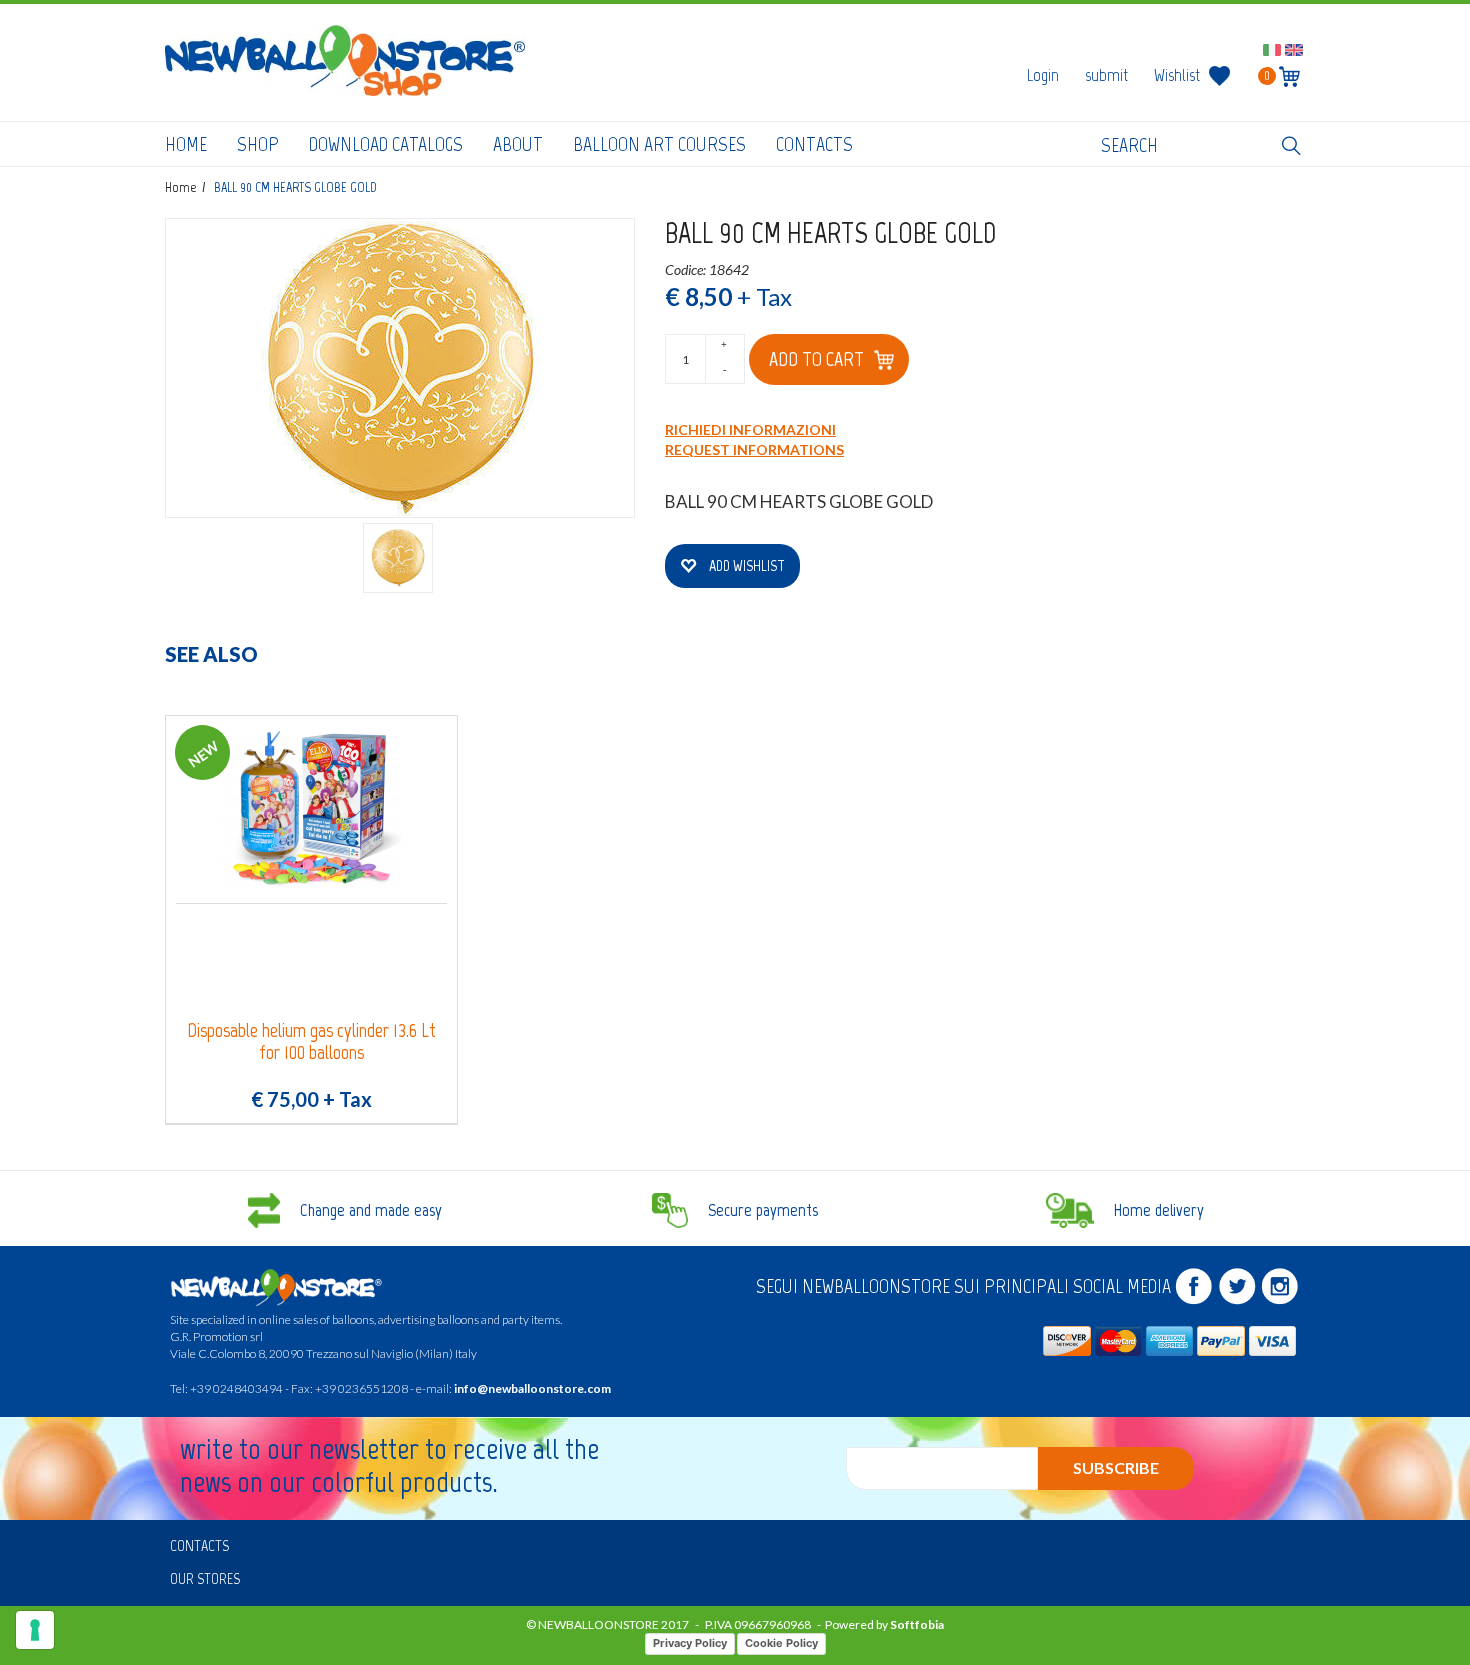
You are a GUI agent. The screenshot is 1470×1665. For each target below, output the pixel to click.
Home (186, 144)
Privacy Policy (690, 1643)
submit (1106, 75)
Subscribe (1116, 1467)
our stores (205, 1578)
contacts (814, 144)
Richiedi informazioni (750, 429)
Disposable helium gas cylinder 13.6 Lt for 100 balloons (311, 1041)
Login (1043, 75)
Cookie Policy (781, 1643)
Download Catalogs (386, 144)
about (518, 144)
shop (258, 144)
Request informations (754, 449)
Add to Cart (816, 359)
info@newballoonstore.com (532, 1388)
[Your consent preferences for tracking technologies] (35, 1630)
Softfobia (917, 1624)
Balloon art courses (659, 144)
